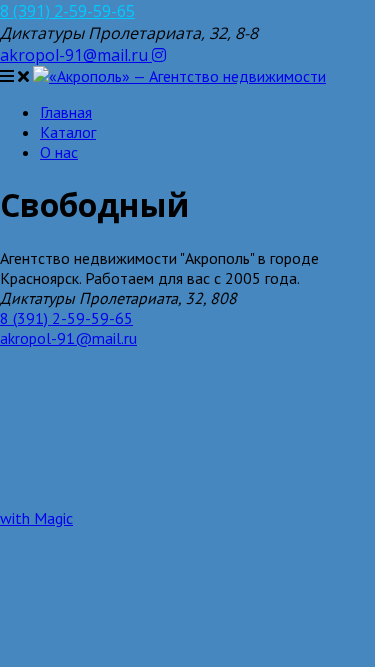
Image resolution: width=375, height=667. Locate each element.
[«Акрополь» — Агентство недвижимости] (179, 76)
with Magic (36, 518)
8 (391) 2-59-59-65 (67, 11)
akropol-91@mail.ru (76, 55)
